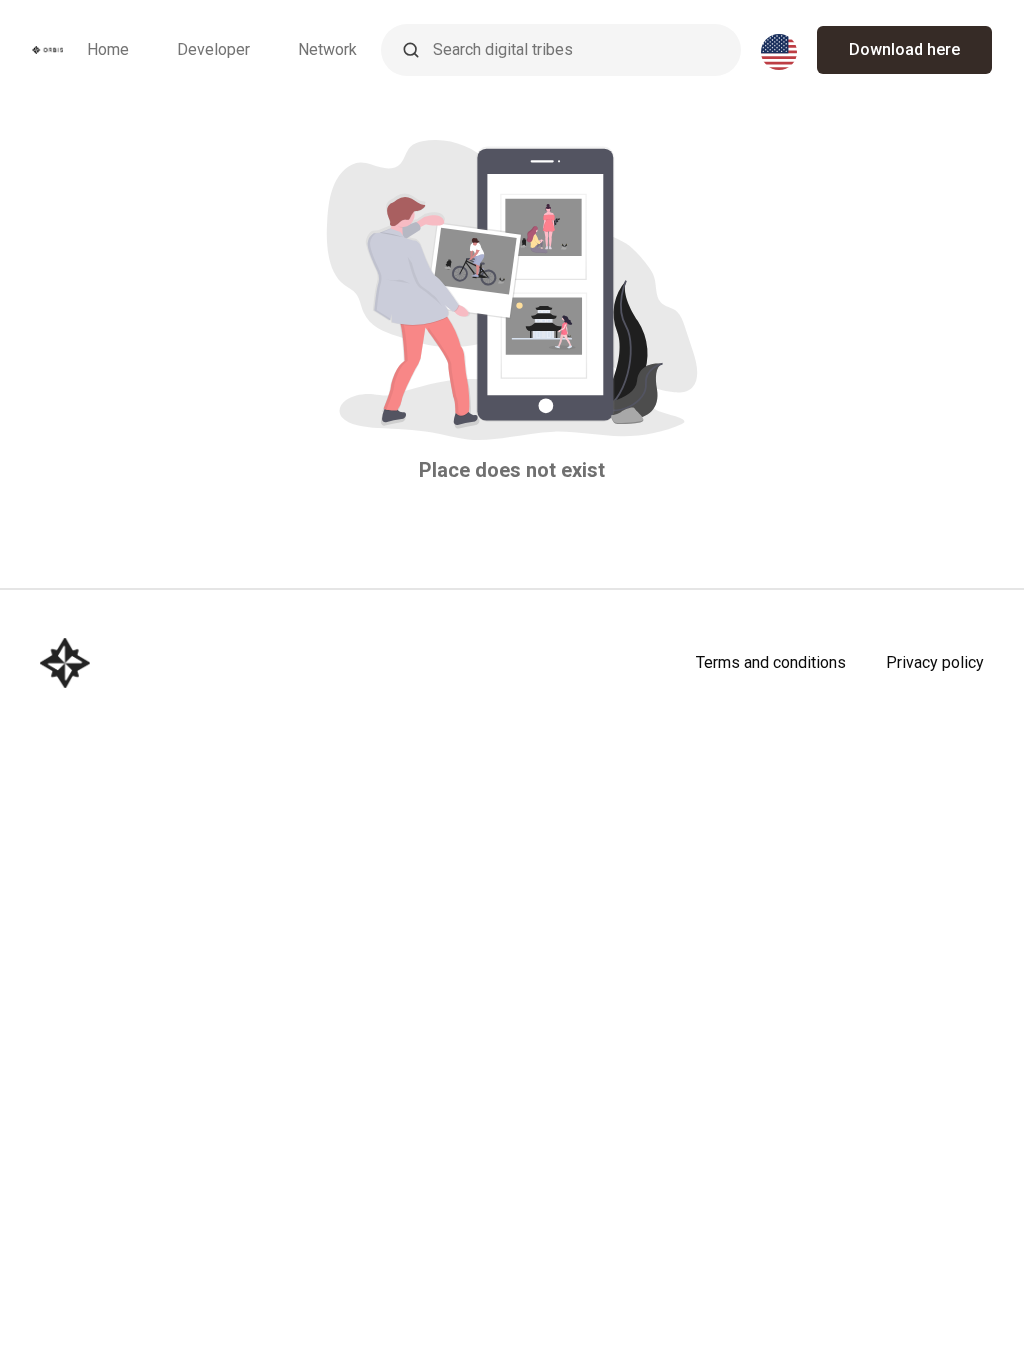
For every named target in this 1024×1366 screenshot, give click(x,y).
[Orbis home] (47, 50)
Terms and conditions (771, 662)
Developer (213, 49)
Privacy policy (935, 662)
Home (108, 49)
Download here (904, 49)
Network (327, 49)
